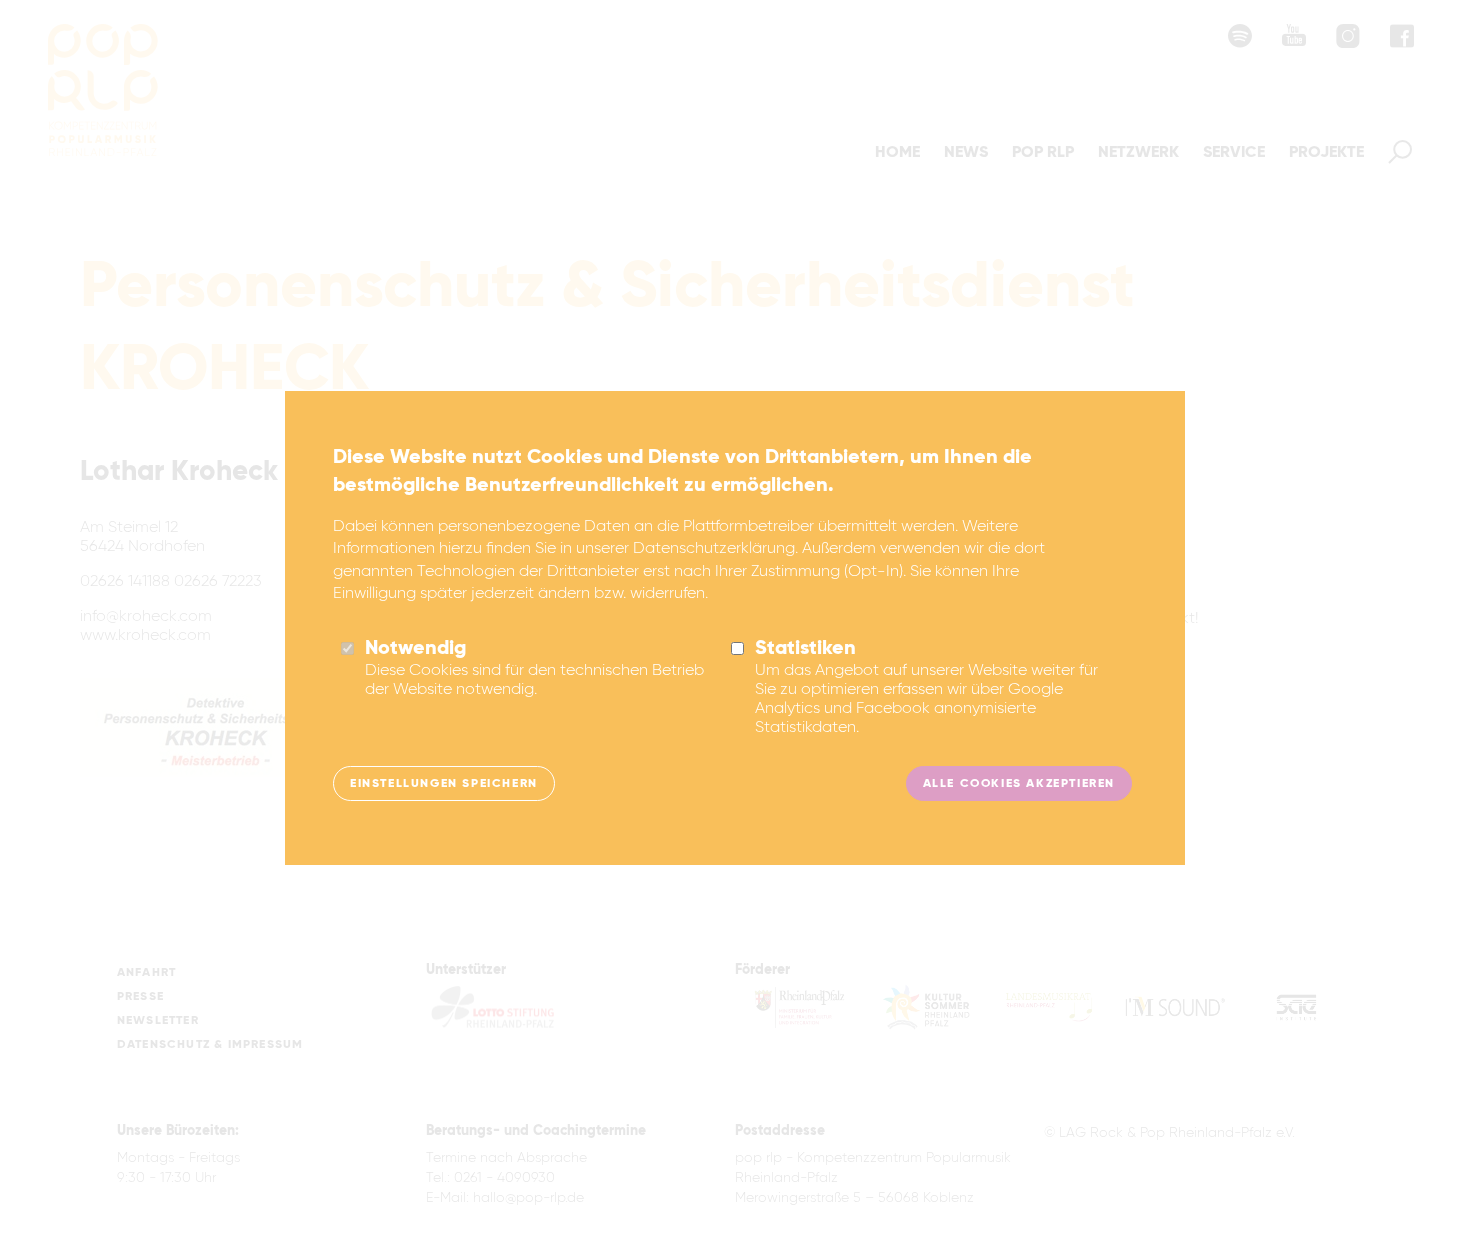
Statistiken (805, 649)
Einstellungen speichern (444, 784)
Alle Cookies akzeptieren (1019, 784)
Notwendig (415, 649)
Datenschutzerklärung (714, 549)
